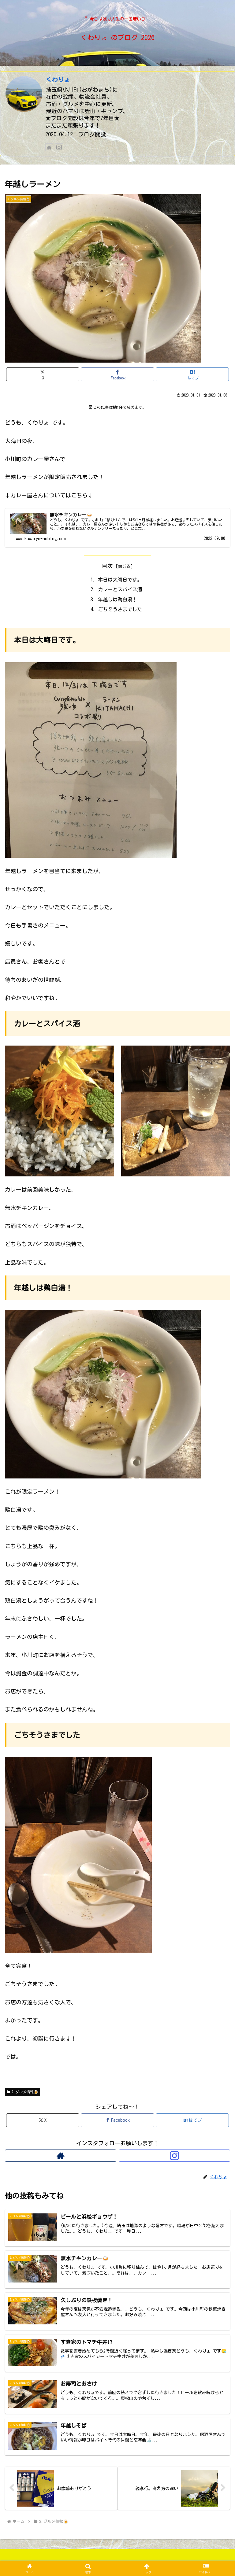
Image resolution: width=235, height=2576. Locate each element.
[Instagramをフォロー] (59, 147)
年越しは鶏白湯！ (117, 600)
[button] (217, 1473)
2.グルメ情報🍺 (25, 2092)
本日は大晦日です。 (120, 580)
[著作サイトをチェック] (49, 147)
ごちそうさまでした (120, 609)
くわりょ (58, 79)
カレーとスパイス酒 (120, 589)
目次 (107, 566)
